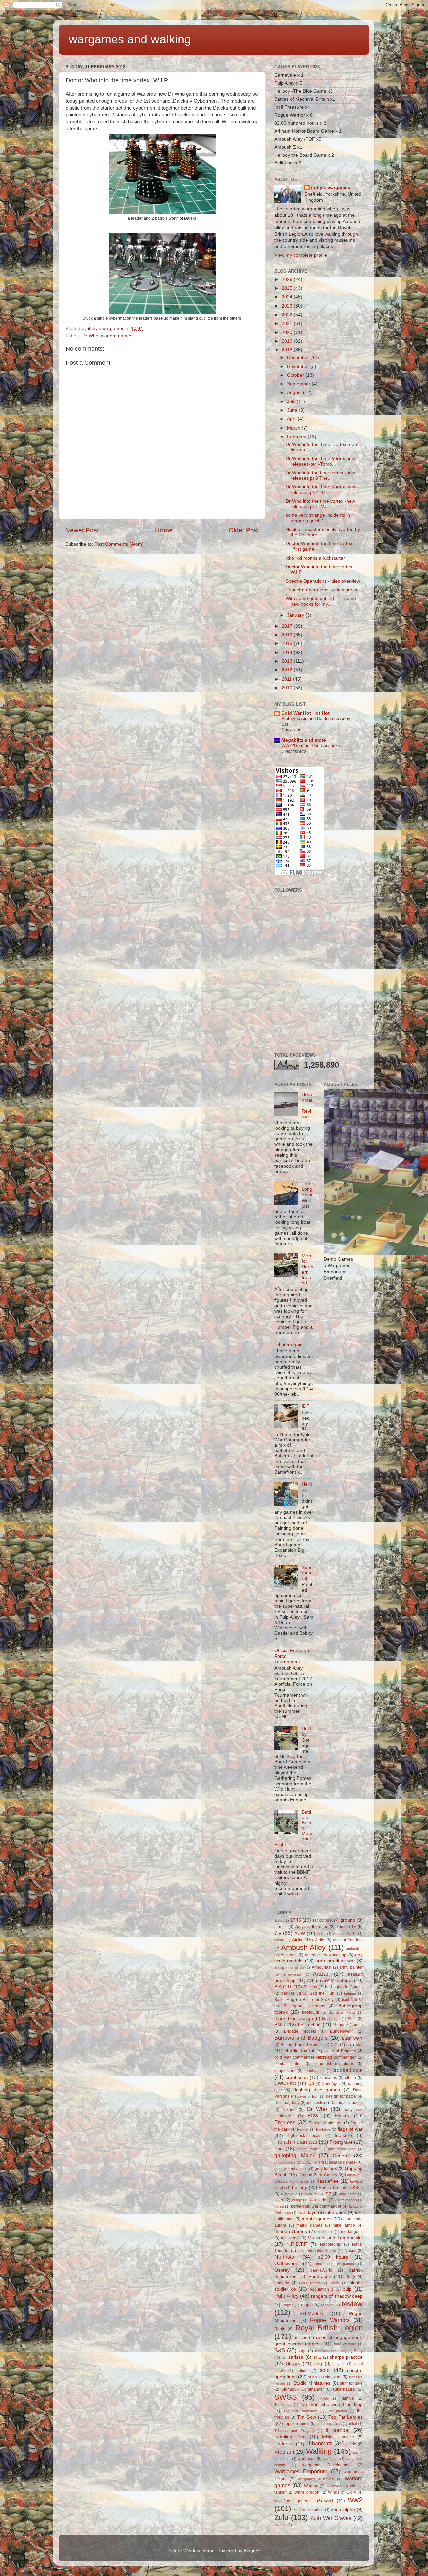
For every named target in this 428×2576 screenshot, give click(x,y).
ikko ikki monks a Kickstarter (315, 558)
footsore (343, 2136)
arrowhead (292, 1974)
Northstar (285, 2257)
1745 (296, 1920)
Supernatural (307, 1573)
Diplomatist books (347, 2103)
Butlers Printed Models (302, 2045)
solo (325, 2370)
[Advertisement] (324, 999)
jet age (297, 2200)
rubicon (300, 2338)
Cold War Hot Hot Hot (305, 713)
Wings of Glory (342, 2492)
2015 (288, 644)
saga (302, 2351)
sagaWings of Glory (331, 2351)
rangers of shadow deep (337, 2296)
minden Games (291, 2232)
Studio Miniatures (312, 2383)
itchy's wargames (331, 187)
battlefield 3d (352, 2000)
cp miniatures (314, 2071)
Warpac (311, 2486)
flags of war (350, 2129)
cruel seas (297, 2077)
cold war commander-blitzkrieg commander (315, 2057)
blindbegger (331, 2019)
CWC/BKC (285, 2083)
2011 (287, 679)
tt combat (338, 2430)
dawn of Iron (308, 2096)
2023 (288, 306)
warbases (306, 2459)
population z (322, 2289)
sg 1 (317, 2357)
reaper (307, 2305)
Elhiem (342, 2116)
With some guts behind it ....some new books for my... (321, 601)
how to (311, 2194)
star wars (333, 2377)
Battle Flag (284, 2000)
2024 (288, 297)
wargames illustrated (316, 2479)
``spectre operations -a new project (323, 590)
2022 (288, 315)
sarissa (296, 2357)
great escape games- (338, 2162)
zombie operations (308, 2510)
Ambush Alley (303, 1947)
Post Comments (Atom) (119, 544)
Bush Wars (352, 2038)
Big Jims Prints (342, 2012)
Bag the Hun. (323, 1993)
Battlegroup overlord (304, 2006)
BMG (280, 2025)
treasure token (329, 2424)
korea (279, 2206)
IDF (305, 1406)
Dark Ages (331, 2084)
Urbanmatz (319, 2443)
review (352, 2304)
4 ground (346, 1920)
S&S (280, 2350)
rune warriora (345, 2344)
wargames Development (327, 2465)
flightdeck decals (304, 2136)
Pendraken (320, 2276)
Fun (278, 2149)
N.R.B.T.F (297, 2244)
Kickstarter (318, 2200)
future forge (308, 2149)
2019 (288, 341)
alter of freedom (348, 1940)
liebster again (288, 1345)
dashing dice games (317, 2090)
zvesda (280, 2525)
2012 (288, 670)
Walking (319, 2451)
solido (302, 2371)
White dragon (307, 2492)
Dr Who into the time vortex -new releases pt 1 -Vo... (320, 504)
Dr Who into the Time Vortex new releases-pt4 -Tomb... (320, 461)
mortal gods (352, 2232)
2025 (288, 288)
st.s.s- (313, 2377)
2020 (288, 332)
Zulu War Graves (331, 2518)
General (341, 2156)
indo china (348, 2194)
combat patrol (288, 2064)
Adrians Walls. (345, 1934)
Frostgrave (341, 2142)
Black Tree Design (294, 2019)
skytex (339, 2364)
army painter (351, 1967)
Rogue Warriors (330, 2320)
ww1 (329, 2501)
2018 (288, 350)
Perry (350, 2277)
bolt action (309, 2025)
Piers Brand (309, 2283)
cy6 (311, 2084)
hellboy (299, 2187)
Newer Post (82, 530)
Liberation (336, 2213)
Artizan (321, 1974)
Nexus (351, 2251)
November (299, 366)
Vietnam (284, 2452)
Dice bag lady (287, 2103)
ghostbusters (285, 2162)
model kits (325, 2232)
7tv (278, 1933)
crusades (329, 2078)
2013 (288, 661)
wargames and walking (130, 39)
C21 (335, 2045)
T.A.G (324, 2398)
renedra (327, 2305)
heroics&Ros (351, 2188)
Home (164, 530)
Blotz (352, 2019)
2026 (288, 280)
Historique (289, 2194)
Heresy (325, 2188)
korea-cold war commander (316, 2206)
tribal (353, 2424)
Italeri (279, 2200)
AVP (311, 1981)
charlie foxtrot (299, 2051)
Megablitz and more (304, 740)
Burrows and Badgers (301, 2038)
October (296, 375)
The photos (337, 2411)
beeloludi (310, 2012)
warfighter (331, 2459)
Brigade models (300, 2031)
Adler (322, 1934)
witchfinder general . (294, 2501)
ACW (300, 1933)
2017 (288, 626)
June (293, 410)
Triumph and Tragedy (294, 2431)
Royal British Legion (329, 2328)
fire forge (323, 2129)
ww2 (355, 2500)
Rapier (288, 2305)
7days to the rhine (311, 1927)
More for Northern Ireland (307, 1269)
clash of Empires (340, 2051)
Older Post (244, 530)
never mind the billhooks (317, 2251)
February (297, 437)
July (292, 402)
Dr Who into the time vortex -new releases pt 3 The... (320, 475)
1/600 (279, 1920)
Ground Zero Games (318, 2175)
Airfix (297, 1940)
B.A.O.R (283, 1987)
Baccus (310, 1987)
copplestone (285, 2071)
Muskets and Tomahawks (335, 2238)
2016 (288, 635)
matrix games (309, 2225)
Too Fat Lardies (346, 2417)
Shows (293, 2364)
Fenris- (303, 2129)
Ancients (288, 1955)
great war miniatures (291, 2169)
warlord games (117, 336)
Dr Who (90, 336)
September (299, 384)
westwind (334, 2486)
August (295, 393)
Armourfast (322, 1967)
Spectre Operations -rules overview (323, 581)
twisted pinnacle (338, 2437)
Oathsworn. (286, 2264)
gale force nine (342, 2149)
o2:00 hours (333, 2257)
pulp (347, 2289)
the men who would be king (332, 2404)
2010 (288, 688)
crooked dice (348, 2070)
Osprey (282, 2270)
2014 (288, 653)
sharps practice (346, 2357)
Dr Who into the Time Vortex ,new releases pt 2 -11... (321, 489)
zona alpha (343, 2510)
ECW (313, 2116)
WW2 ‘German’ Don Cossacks (311, 746)
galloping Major (294, 2155)
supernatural (344, 2389)
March (294, 428)
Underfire (284, 2444)
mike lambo (344, 2225)
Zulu (281, 2517)
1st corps (320, 1920)
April (292, 419)
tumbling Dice (290, 2437)
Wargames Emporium (301, 2471)
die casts (315, 2103)
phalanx (282, 2283)
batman (350, 1993)
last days (307, 2213)
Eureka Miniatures (326, 2123)
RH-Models (311, 2313)
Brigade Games (348, 2025)
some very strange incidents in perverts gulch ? (318, 518)
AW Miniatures (337, 1981)
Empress (285, 2122)
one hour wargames (335, 2264)
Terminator (283, 2405)
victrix (351, 2444)
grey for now (326, 2169)
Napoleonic (331, 2244)
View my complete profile (301, 255)
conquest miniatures (334, 2064)
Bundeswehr (342, 2031)
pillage (335, 2283)
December (299, 357)
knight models (346, 2200)
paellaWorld (321, 2270)
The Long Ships (307, 1189)
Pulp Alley (286, 2296)
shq (318, 2364)
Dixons (289, 2110)
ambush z (354, 1949)
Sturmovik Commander (303, 2389)
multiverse (290, 2238)
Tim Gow (306, 2417)
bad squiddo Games (344, 1987)
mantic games (317, 2219)
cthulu (351, 2078)
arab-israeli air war (335, 1961)
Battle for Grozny (318, 2000)
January (296, 615)
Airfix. (320, 1940)
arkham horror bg (289, 1967)
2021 (288, 323)
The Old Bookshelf (300, 2411)
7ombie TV (346, 1927)
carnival (355, 2044)
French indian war (296, 2142)
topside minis (297, 2424)
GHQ (307, 2162)
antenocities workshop (326, 1955)
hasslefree (328, 2181)
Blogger (252, 2551)
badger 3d (291, 1993)
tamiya (348, 2398)
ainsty (279, 1940)
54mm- (281, 1927)
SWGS (286, 2397)
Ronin (280, 2329)
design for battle (341, 2096)
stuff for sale (351, 2383)
